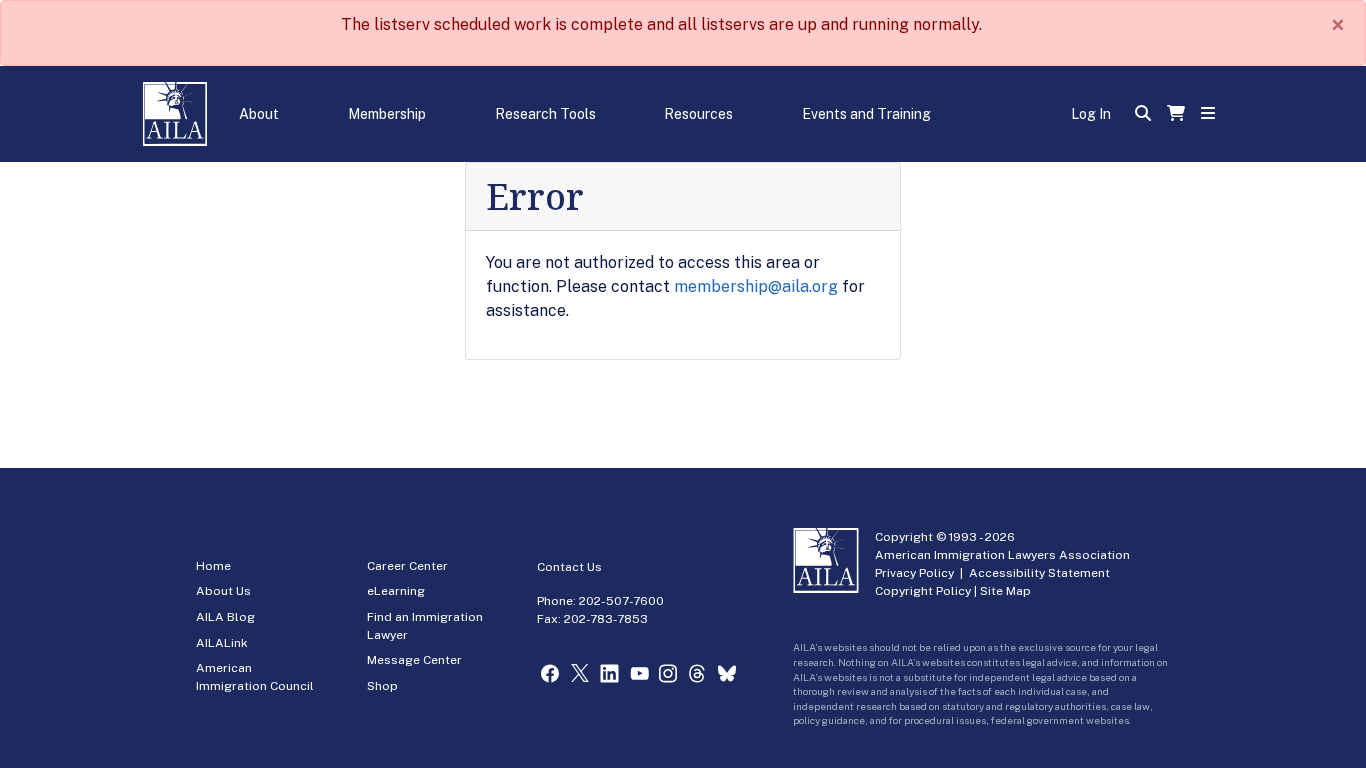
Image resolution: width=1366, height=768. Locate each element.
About (259, 114)
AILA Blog (225, 617)
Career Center (407, 566)
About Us (223, 591)
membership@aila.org (756, 286)
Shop (382, 686)
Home (213, 566)
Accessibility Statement (1039, 573)
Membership (387, 114)
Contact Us (569, 567)
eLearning (396, 591)
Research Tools (545, 114)
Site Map (1005, 591)
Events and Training (866, 114)
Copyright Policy (923, 591)
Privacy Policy (914, 573)
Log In (1091, 114)
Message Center (414, 660)
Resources (698, 114)
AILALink (222, 643)
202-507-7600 (621, 601)
